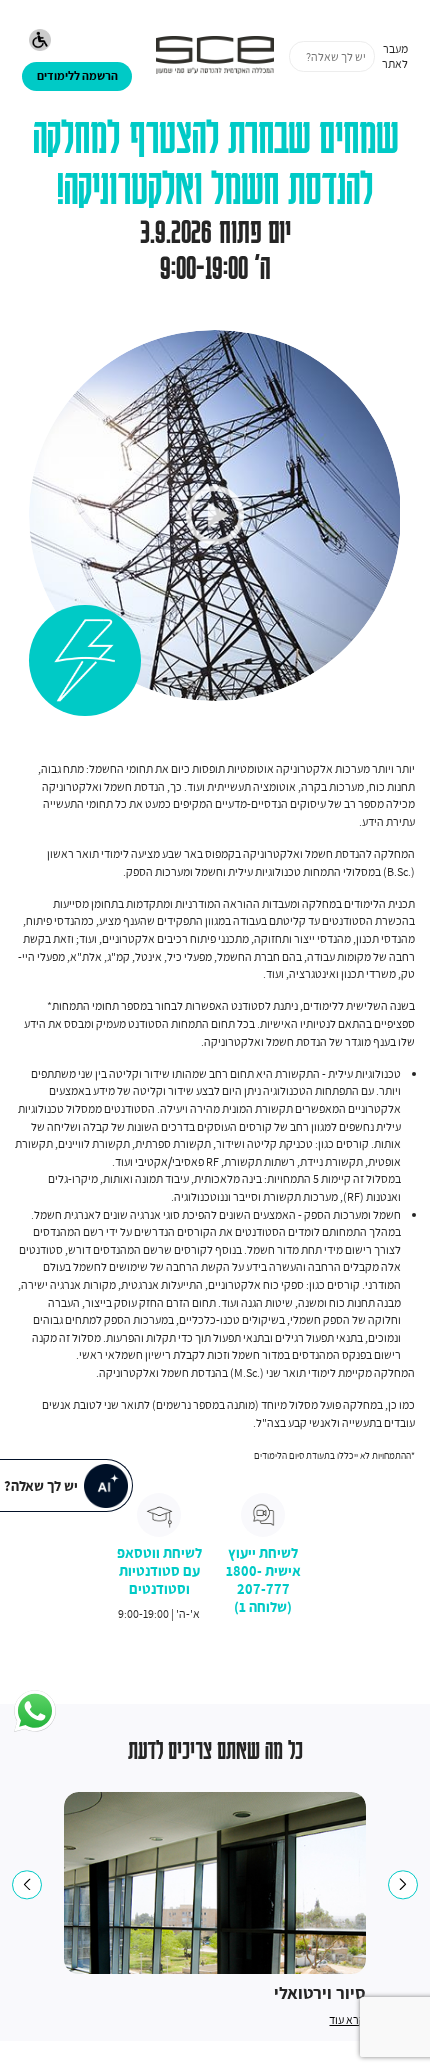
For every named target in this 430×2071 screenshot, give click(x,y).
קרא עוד (347, 2019)
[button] (40, 42)
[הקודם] (26, 1884)
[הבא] (402, 1884)
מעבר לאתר (395, 56)
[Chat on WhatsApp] (35, 1712)
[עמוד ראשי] (215, 56)
